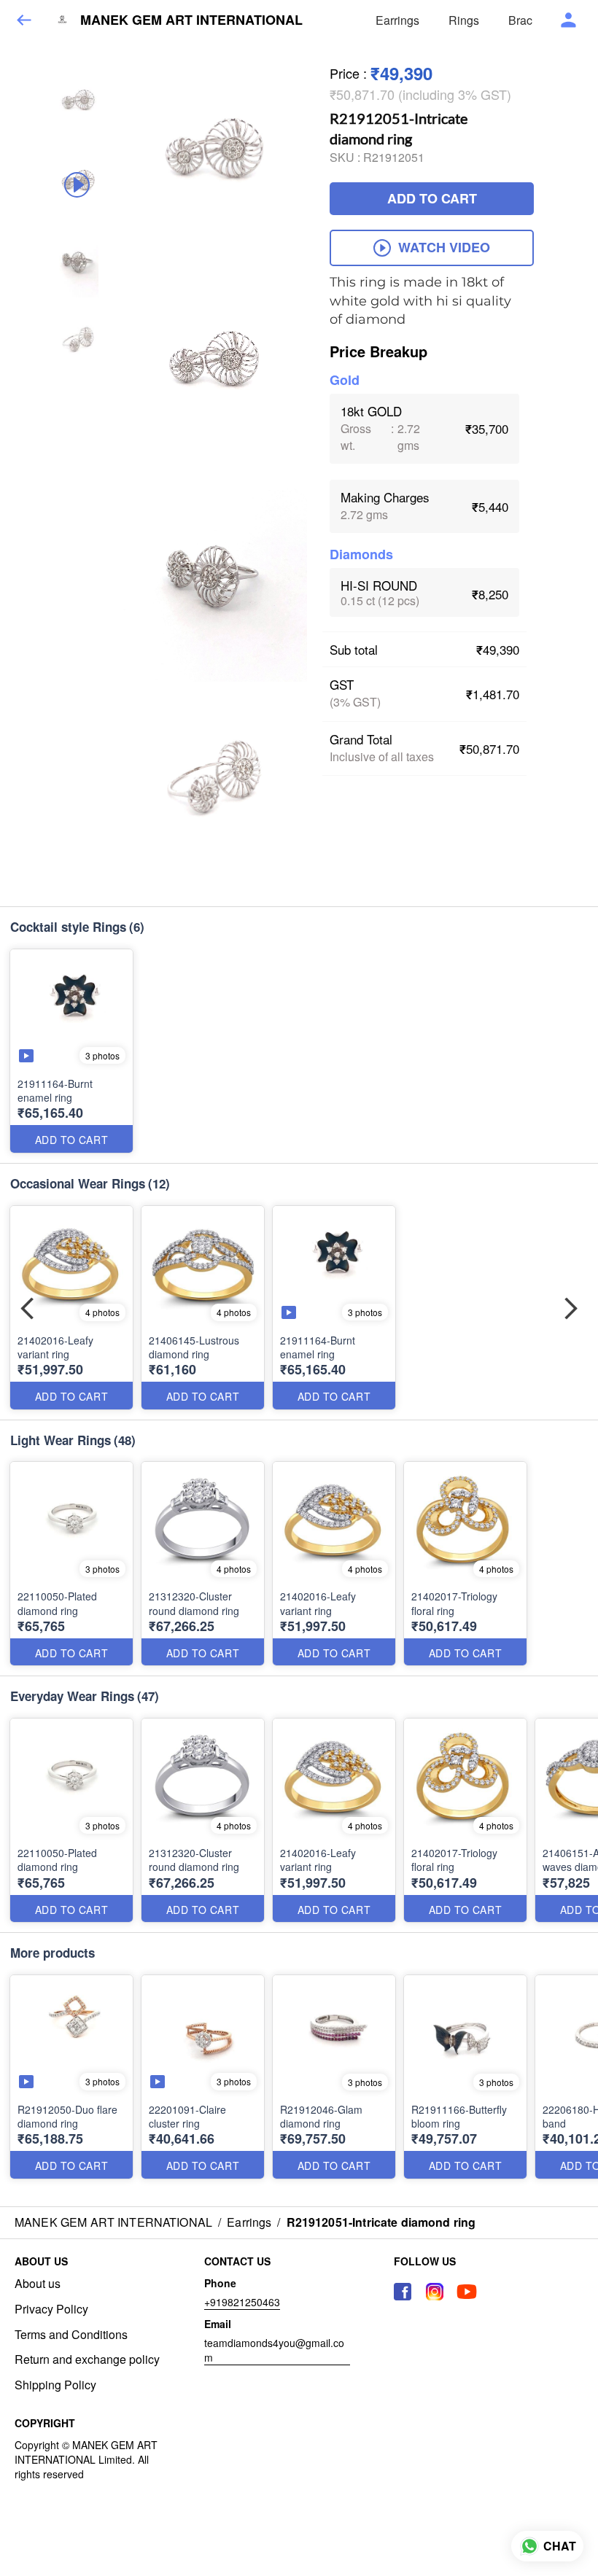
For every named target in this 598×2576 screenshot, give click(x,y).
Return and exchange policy (87, 2359)
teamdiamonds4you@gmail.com (274, 2350)
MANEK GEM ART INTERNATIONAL (191, 20)
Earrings (397, 20)
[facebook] (403, 2292)
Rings (464, 20)
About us (38, 2284)
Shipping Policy (55, 2385)
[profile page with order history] (569, 20)
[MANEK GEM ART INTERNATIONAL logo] (62, 20)
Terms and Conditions (71, 2335)
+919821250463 (242, 2302)
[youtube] (467, 2292)
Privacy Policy (51, 2309)
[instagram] (435, 2292)
